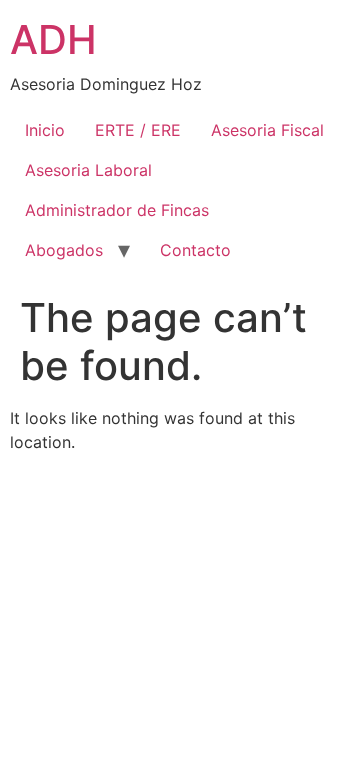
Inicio (45, 130)
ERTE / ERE (138, 130)
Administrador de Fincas (117, 210)
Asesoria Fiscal (267, 130)
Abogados (64, 250)
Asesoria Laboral (88, 170)
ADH (53, 39)
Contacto (195, 250)
